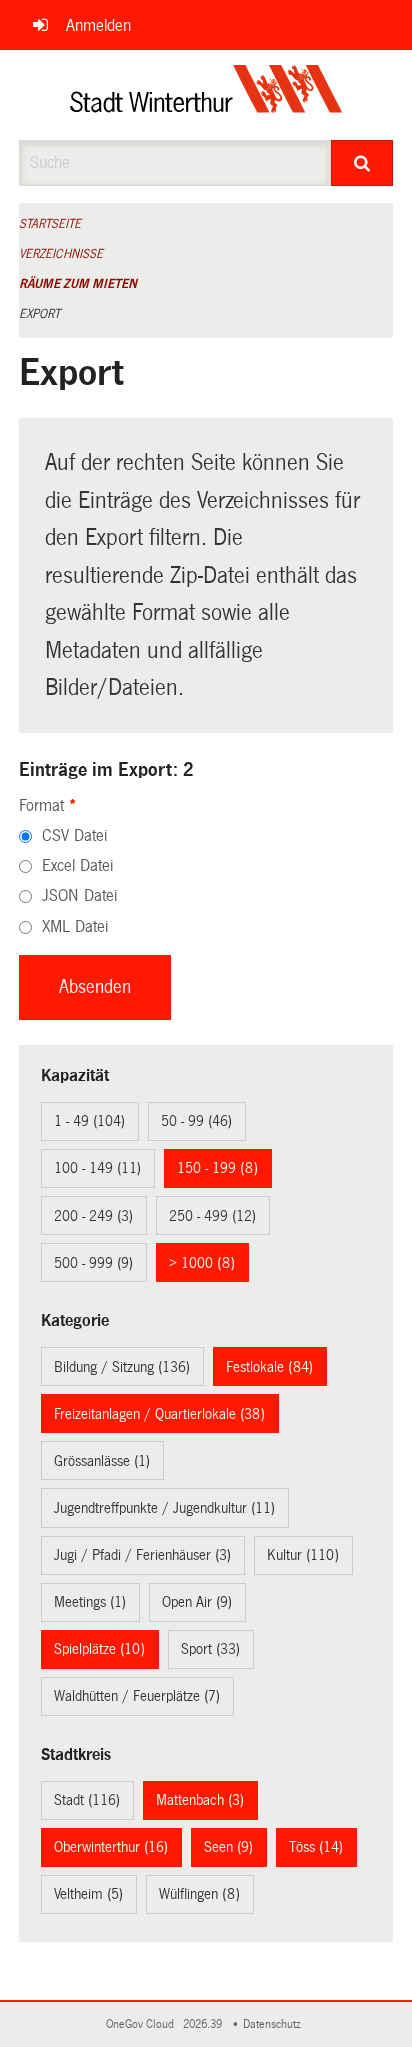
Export (39, 314)
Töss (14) (316, 1847)
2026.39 (204, 2024)
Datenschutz (275, 2024)
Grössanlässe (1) (102, 1461)
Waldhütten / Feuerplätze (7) (137, 1696)
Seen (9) (228, 1847)
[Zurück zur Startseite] (206, 95)
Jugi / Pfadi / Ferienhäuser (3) (142, 1555)
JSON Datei (79, 895)
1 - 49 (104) (89, 1121)
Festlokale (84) (269, 1367)
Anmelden (98, 25)
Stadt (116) (87, 1800)
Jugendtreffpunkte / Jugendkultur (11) (164, 1508)
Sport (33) (210, 1649)
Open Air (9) (197, 1602)
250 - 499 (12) (212, 1216)
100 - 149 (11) (97, 1168)
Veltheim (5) (88, 1894)
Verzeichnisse (61, 254)
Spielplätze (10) (99, 1649)
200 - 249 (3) (93, 1216)
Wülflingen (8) (199, 1894)
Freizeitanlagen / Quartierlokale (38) (159, 1414)
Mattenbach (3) (200, 1800)
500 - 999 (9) (93, 1263)
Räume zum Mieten (78, 284)
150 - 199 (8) (217, 1168)
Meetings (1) (90, 1602)
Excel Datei (77, 865)
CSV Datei (74, 835)
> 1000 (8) (202, 1263)
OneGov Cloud (143, 2024)
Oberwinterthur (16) (111, 1847)
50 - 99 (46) (196, 1121)
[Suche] (362, 163)
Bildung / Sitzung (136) (122, 1367)
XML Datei (75, 926)
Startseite (50, 224)
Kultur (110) (303, 1555)
